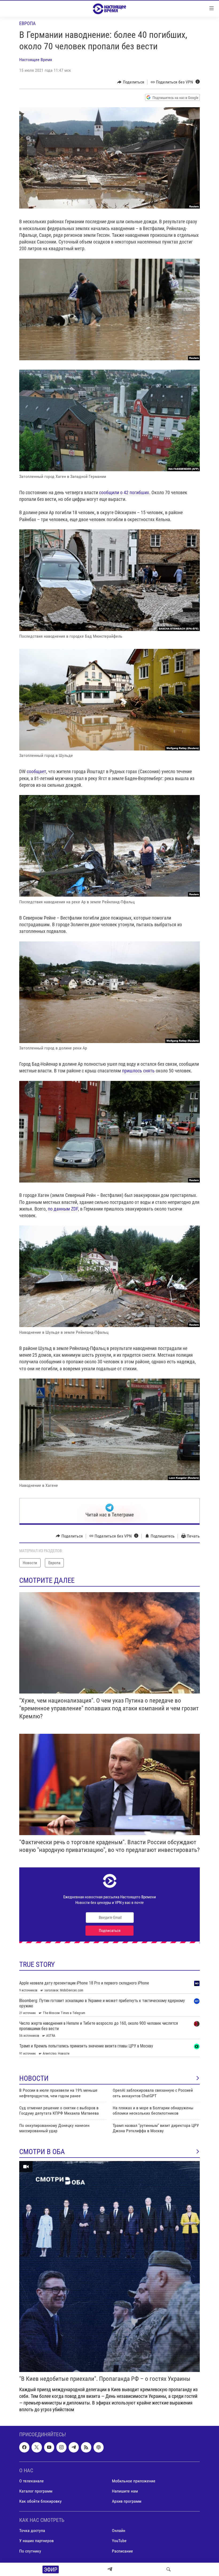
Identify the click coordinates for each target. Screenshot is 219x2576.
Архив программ (127, 2501)
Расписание (122, 2551)
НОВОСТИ (34, 2078)
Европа (27, 23)
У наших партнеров (36, 2541)
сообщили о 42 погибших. (125, 492)
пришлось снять (138, 1071)
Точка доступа (32, 2531)
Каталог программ (36, 2491)
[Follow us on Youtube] (49, 2447)
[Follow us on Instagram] (61, 2447)
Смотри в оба (42, 2152)
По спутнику (30, 2551)
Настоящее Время (36, 60)
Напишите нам (125, 2491)
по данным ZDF (63, 1209)
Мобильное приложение (134, 2481)
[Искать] (169, 2569)
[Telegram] (110, 2569)
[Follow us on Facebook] (24, 2447)
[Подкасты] (99, 2447)
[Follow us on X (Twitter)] (37, 2447)
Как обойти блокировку (40, 2501)
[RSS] (86, 2447)
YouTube (119, 2541)
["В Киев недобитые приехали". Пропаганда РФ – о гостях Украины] (109, 2267)
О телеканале (32, 2481)
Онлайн (119, 2531)
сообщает (36, 771)
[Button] (131, 82)
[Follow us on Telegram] (74, 2447)
